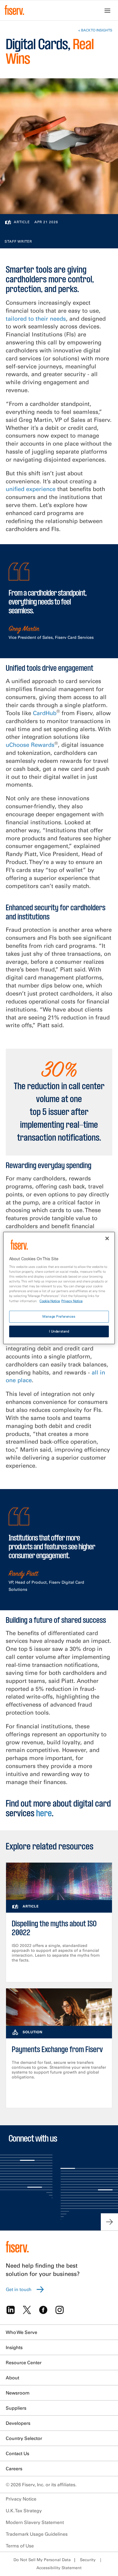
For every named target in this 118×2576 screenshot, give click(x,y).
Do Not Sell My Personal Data (42, 2560)
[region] (59, 1288)
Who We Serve (21, 2332)
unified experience (31, 489)
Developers (18, 2423)
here (44, 1814)
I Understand (59, 1331)
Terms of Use (20, 2546)
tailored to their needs (36, 319)
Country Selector (24, 2438)
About (12, 2378)
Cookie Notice (50, 1301)
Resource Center (24, 2363)
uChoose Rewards (30, 745)
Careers (14, 2469)
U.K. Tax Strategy (24, 2511)
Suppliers (16, 2408)
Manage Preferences (59, 1316)
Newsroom (18, 2393)
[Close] (107, 1238)
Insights (14, 2347)
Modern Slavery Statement (35, 2522)
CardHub (45, 713)
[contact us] (109, 2222)
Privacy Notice (21, 2499)
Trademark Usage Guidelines (37, 2534)
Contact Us (17, 2453)
